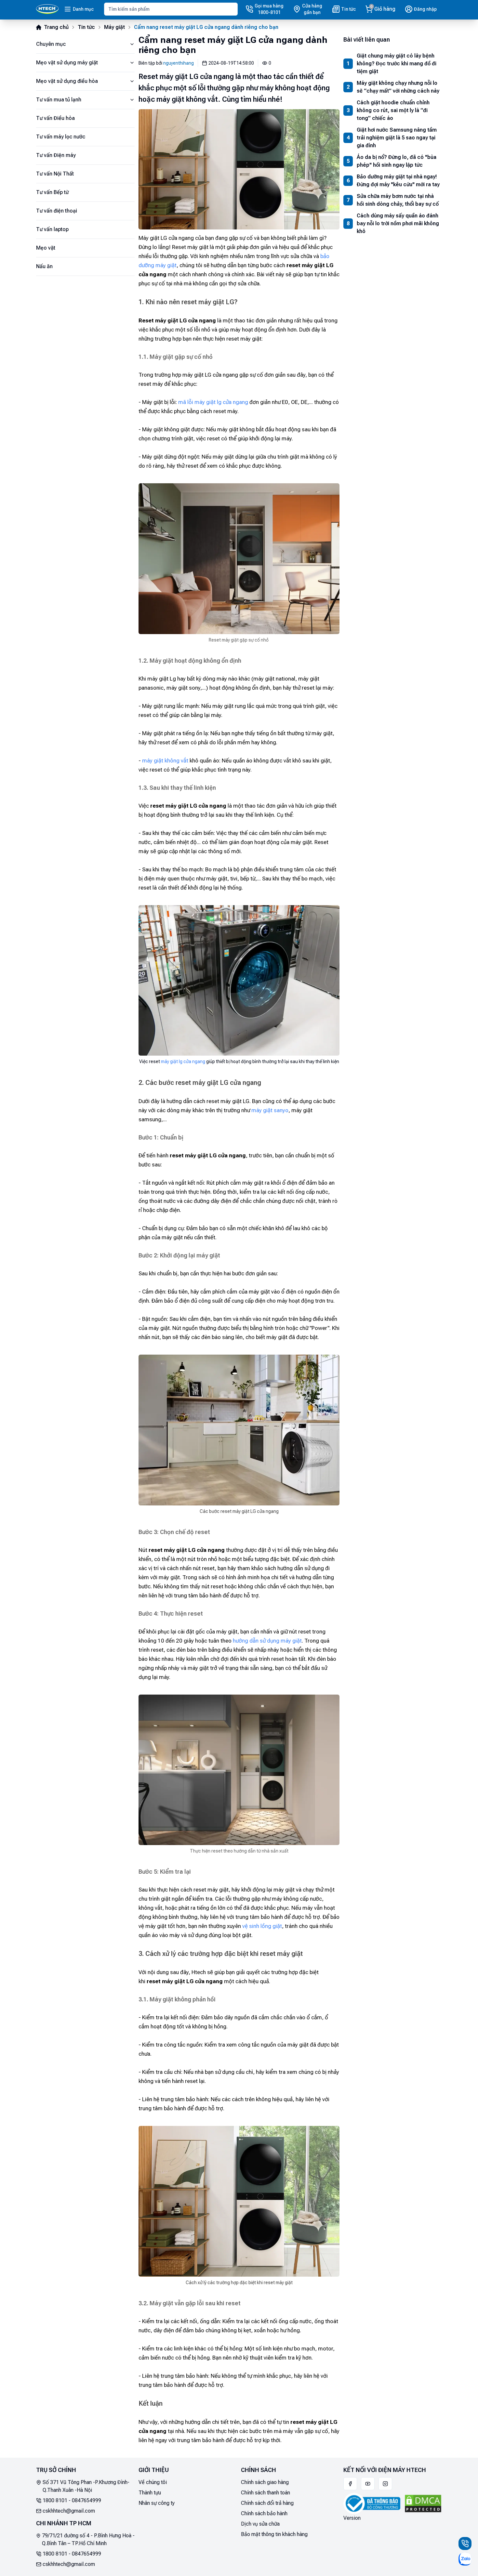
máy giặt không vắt (165, 761)
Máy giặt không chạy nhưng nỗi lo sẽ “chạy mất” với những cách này (398, 87)
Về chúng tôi (153, 2482)
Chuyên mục (51, 44)
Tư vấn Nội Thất (55, 174)
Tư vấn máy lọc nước (61, 137)
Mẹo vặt (46, 248)
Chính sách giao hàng (265, 2482)
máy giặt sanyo (270, 1110)
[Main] (47, 9)
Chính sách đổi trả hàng (267, 2503)
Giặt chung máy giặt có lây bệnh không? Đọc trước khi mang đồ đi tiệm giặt (397, 64)
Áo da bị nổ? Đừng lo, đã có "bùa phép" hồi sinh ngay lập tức (397, 161)
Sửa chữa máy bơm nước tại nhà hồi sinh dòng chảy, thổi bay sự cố (398, 200)
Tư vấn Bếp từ (52, 192)
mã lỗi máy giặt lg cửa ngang (213, 402)
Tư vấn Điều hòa (55, 118)
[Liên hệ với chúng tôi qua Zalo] (465, 2559)
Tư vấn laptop (52, 229)
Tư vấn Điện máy (56, 155)
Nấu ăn (44, 266)
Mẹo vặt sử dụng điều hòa (67, 81)
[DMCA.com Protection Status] (423, 2504)
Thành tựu (150, 2493)
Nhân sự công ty (157, 2503)
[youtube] (368, 2484)
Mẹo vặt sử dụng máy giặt (67, 63)
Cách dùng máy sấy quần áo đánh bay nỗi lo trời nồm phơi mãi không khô (398, 223)
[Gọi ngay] (465, 2543)
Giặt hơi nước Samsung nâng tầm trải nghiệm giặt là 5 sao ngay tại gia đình (397, 138)
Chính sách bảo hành (264, 2513)
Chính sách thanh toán (266, 2493)
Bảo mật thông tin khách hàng (274, 2534)
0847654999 (86, 2500)
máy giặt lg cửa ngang (183, 1061)
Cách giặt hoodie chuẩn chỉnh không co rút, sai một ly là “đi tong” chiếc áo (393, 110)
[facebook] (350, 2484)
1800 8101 (55, 2500)
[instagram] (385, 2484)
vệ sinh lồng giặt (262, 1926)
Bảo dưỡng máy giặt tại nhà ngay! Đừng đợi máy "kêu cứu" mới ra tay (398, 181)
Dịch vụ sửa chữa (260, 2524)
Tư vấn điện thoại (57, 211)
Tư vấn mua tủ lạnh (59, 100)
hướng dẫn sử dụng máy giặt (267, 1641)
